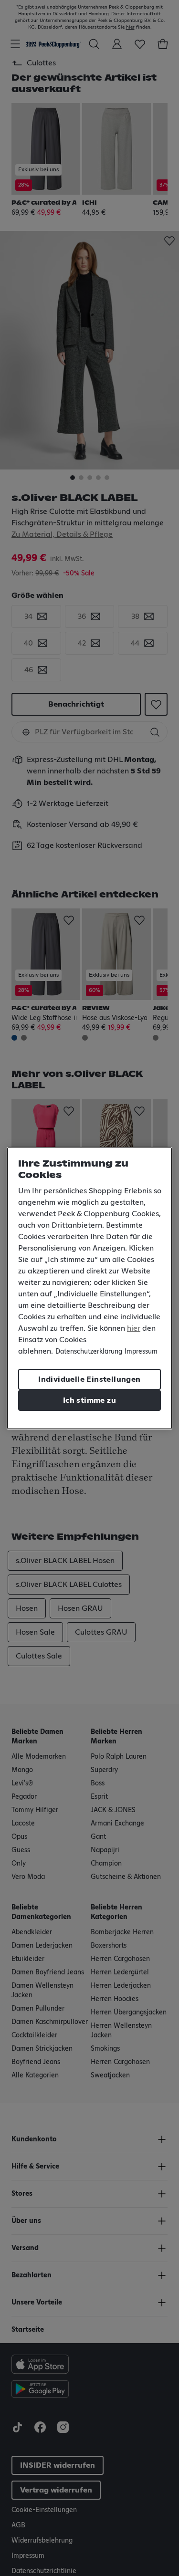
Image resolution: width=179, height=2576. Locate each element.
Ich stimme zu (89, 1400)
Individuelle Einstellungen (89, 1379)
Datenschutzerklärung (89, 1352)
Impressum (141, 1352)
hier (134, 1328)
